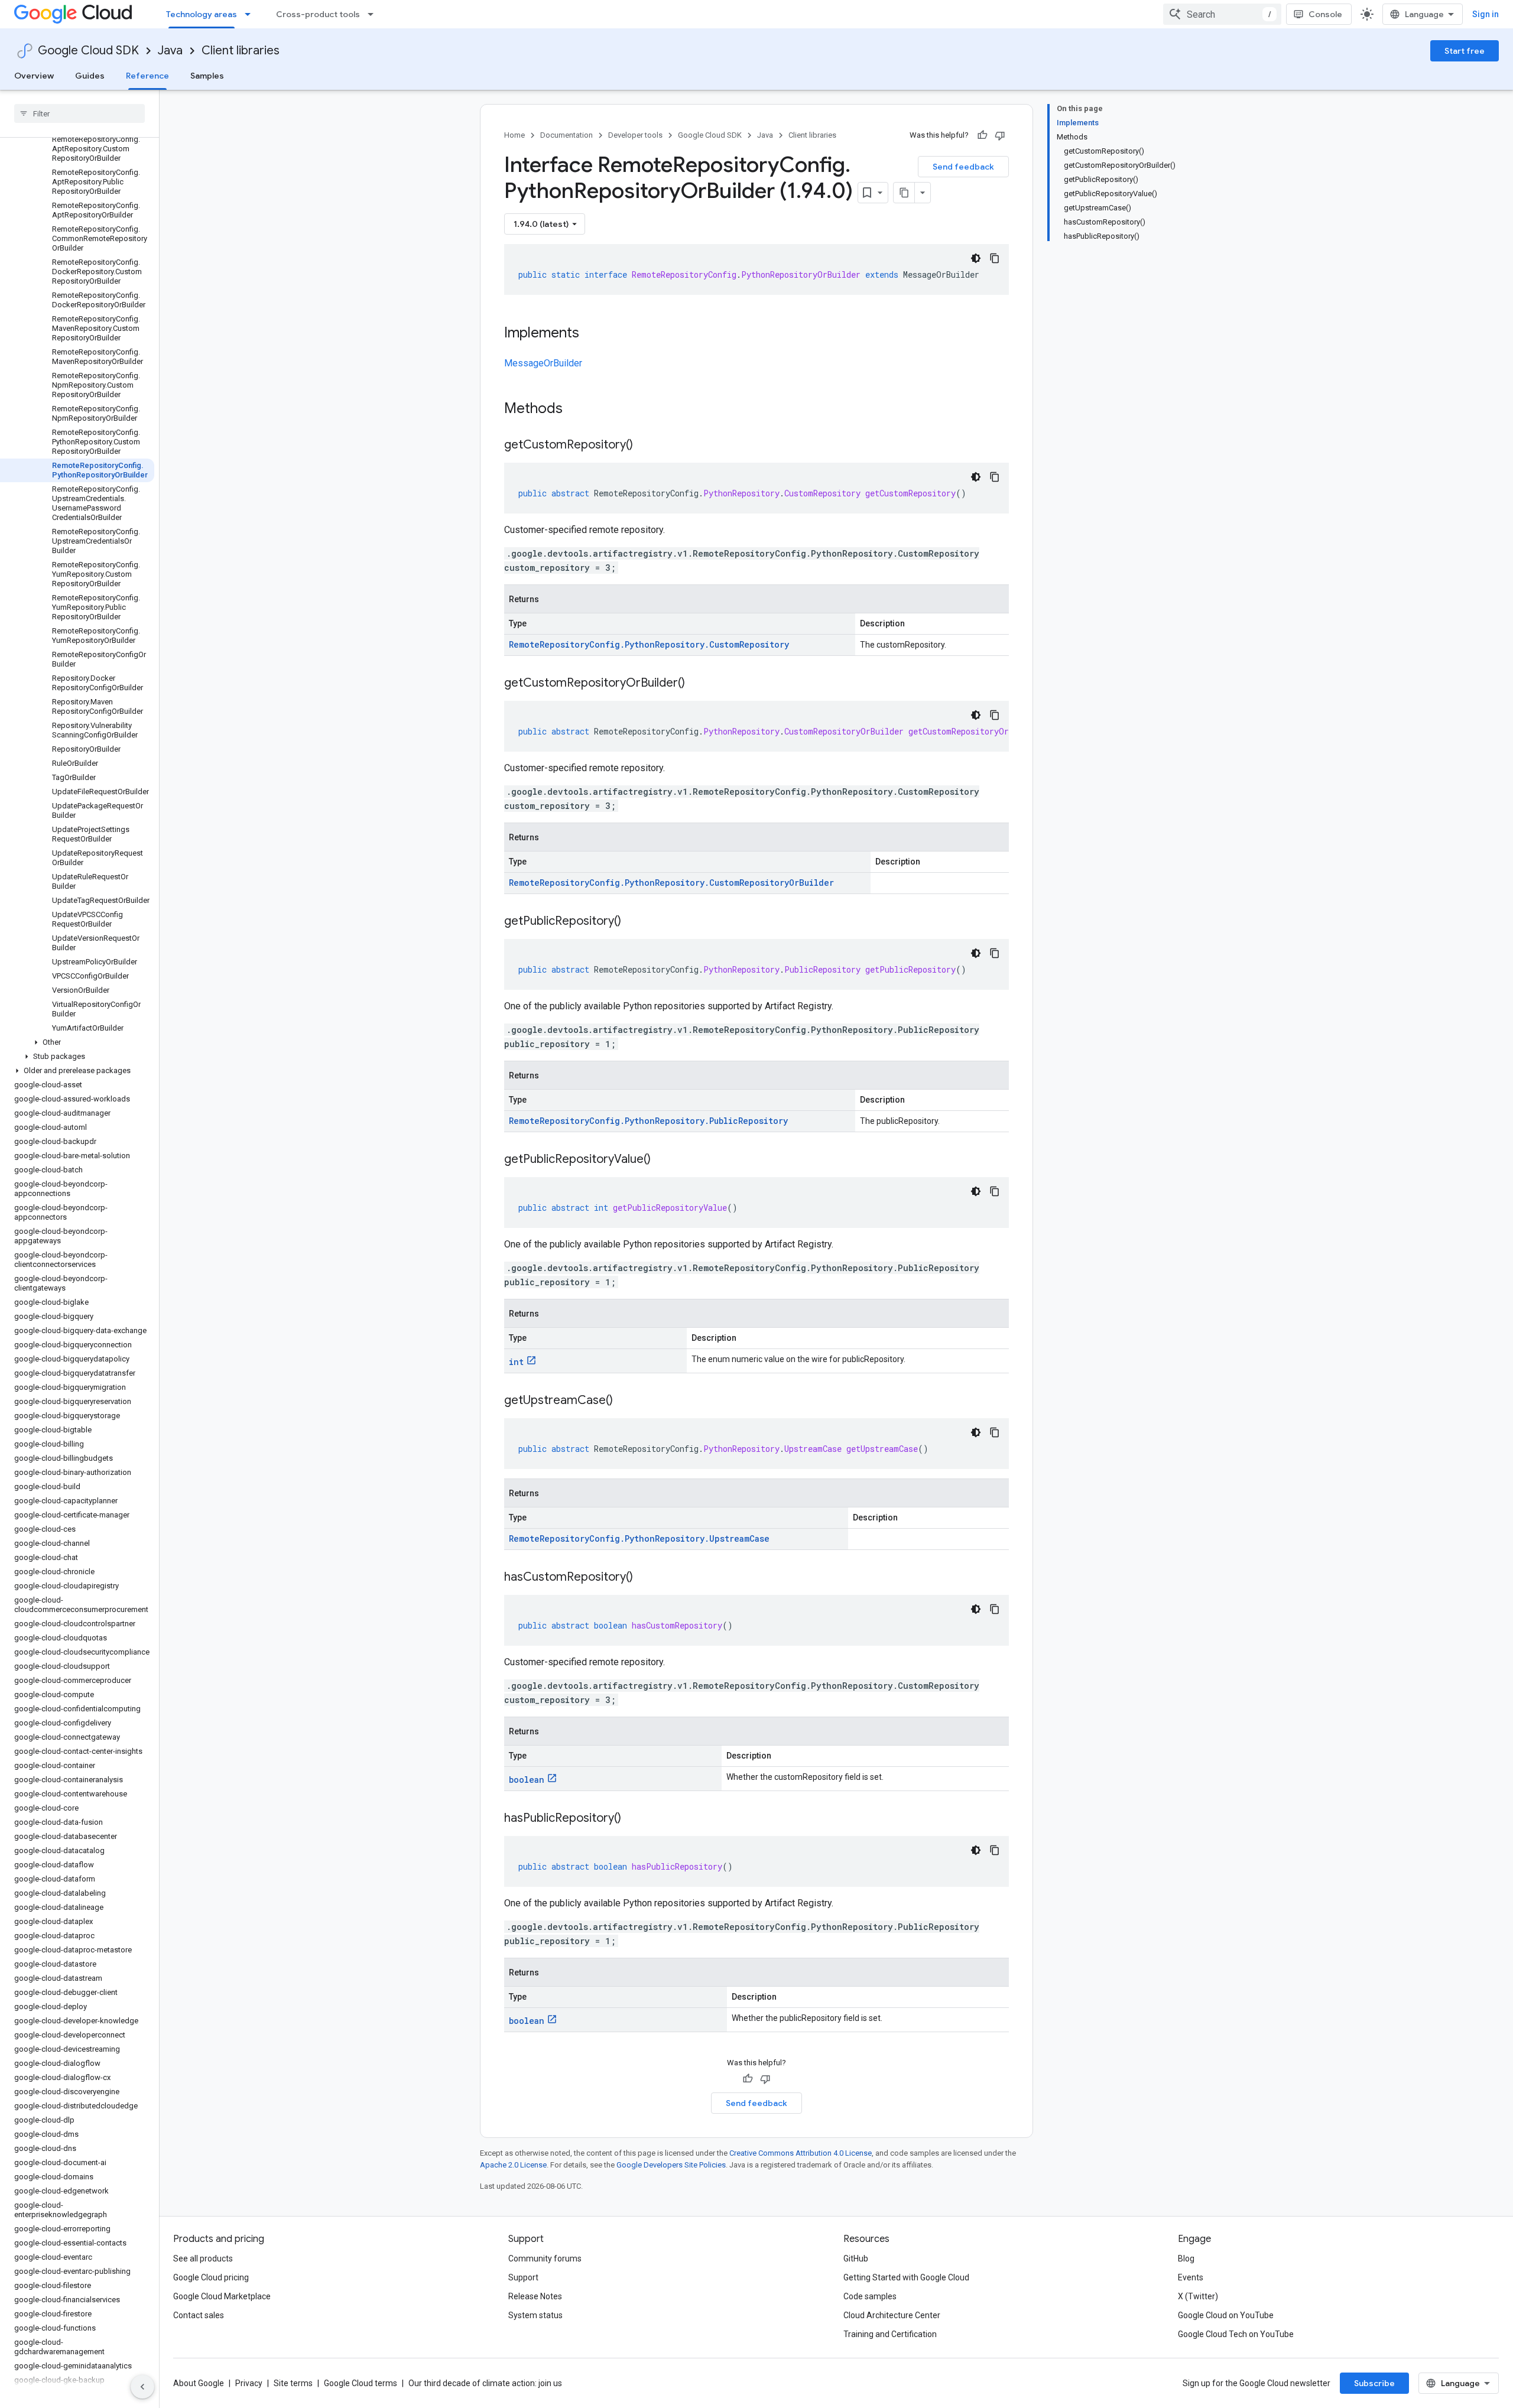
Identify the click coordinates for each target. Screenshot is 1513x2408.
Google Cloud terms (361, 2383)
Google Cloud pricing (211, 2277)
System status (535, 2315)
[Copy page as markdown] (904, 193)
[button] (77, 1042)
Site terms (293, 2383)
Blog (1186, 2258)
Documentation (566, 135)
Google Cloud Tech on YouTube (1236, 2334)
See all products (203, 2258)
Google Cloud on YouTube (1226, 2315)
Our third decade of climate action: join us (485, 2383)
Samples (207, 76)
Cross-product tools (318, 14)
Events (1191, 2277)
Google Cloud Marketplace (222, 2296)
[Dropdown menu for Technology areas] (251, 14)
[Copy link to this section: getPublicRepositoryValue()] (663, 1160)
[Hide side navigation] (142, 2387)
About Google (199, 2383)
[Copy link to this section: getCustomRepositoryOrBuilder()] (697, 684)
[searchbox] (79, 113)
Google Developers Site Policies (671, 2165)
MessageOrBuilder (543, 363)
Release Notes (535, 2296)
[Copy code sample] (995, 258)
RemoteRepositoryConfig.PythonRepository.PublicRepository (648, 1121)
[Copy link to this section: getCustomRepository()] (645, 446)
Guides (90, 76)
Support (523, 2277)
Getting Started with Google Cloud (906, 2277)
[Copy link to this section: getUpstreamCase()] (625, 1401)
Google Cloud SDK (88, 51)
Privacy (249, 2383)
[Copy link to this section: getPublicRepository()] (633, 922)
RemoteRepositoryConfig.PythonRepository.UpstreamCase (639, 1538)
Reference (147, 76)
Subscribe (1374, 2383)
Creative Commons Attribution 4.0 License (801, 2153)
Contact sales (199, 2315)
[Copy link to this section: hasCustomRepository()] (645, 1578)
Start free (1465, 51)
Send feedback (963, 167)
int (516, 1362)
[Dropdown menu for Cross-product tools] (374, 14)
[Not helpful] (1000, 135)
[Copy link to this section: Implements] (591, 334)
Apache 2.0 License (513, 2165)
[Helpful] (982, 135)
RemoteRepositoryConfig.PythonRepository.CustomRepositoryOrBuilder (671, 883)
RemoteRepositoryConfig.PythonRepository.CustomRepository (649, 644)
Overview (34, 76)
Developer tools (635, 135)
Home (514, 135)
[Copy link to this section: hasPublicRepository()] (633, 1819)
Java (170, 51)
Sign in (1486, 14)
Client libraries (241, 51)
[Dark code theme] (976, 258)
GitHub (856, 2258)
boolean (527, 1780)
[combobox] (1222, 14)
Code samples (870, 2296)
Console (1325, 14)
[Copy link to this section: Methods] (578, 410)
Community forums (545, 2258)
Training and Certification (890, 2334)
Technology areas (202, 14)
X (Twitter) (1198, 2296)
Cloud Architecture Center (892, 2315)
